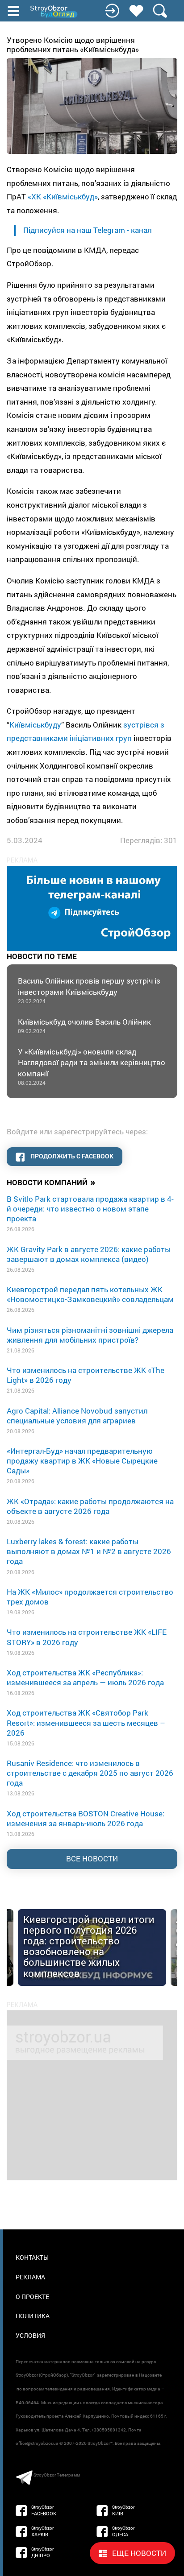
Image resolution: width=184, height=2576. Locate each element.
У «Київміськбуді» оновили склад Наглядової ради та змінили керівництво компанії (92, 1067)
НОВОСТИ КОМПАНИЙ (51, 1182)
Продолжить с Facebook (71, 1156)
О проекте (32, 2297)
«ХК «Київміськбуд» (63, 196)
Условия (30, 2335)
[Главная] (54, 12)
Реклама (30, 2277)
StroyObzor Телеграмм (57, 2475)
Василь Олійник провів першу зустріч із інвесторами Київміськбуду (89, 990)
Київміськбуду (35, 725)
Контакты (32, 2257)
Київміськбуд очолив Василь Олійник (84, 1026)
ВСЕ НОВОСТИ (92, 1859)
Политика (33, 2316)
